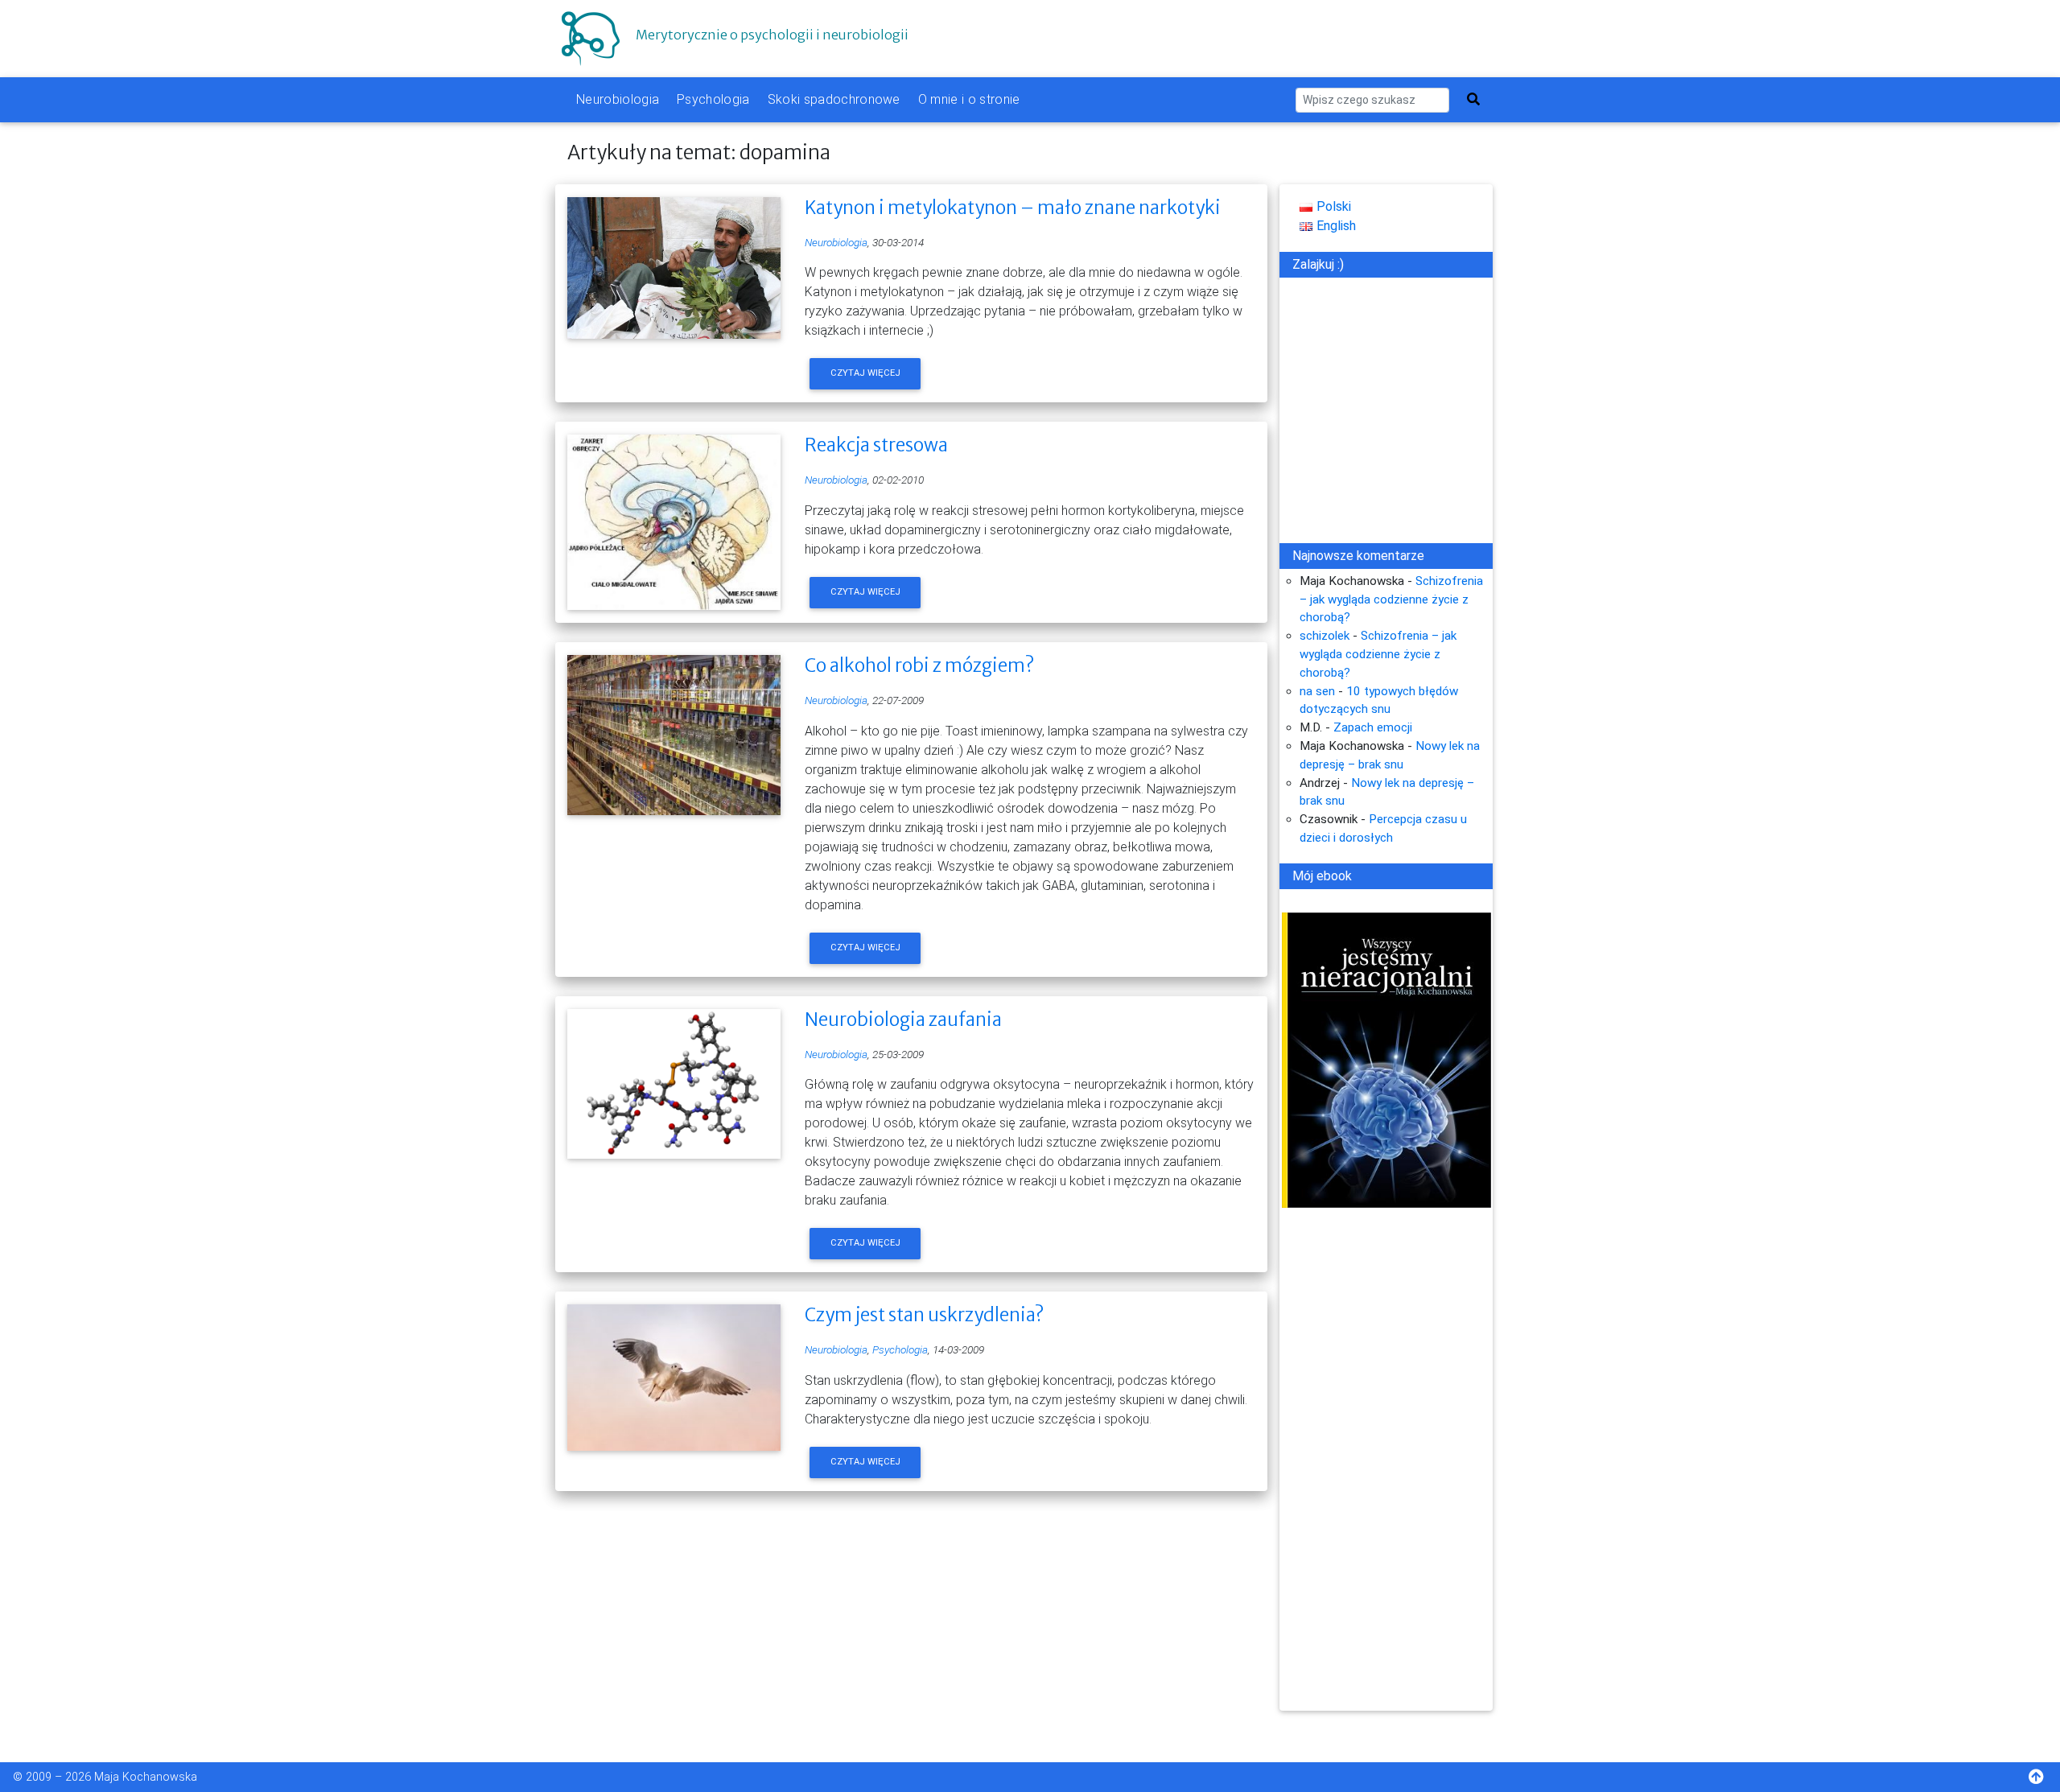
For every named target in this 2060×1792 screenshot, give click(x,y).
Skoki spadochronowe (834, 99)
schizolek (1325, 636)
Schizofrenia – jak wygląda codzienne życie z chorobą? (1391, 599)
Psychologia (713, 99)
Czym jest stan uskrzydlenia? (924, 1315)
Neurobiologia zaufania (903, 1020)
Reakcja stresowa (876, 445)
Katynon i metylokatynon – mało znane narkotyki (1013, 208)
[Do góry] (2044, 1779)
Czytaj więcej (865, 373)
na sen (1317, 691)
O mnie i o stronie (969, 99)
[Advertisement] (1386, 1469)
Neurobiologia (618, 99)
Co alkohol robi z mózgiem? (919, 665)
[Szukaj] (1473, 100)
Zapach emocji (1373, 727)
